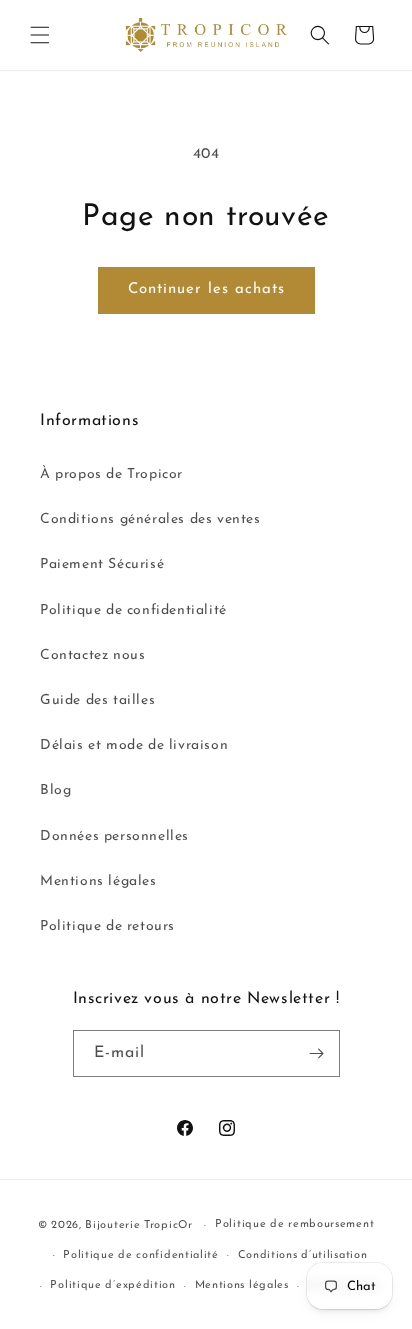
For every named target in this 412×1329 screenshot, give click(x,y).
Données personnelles (114, 836)
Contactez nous (92, 655)
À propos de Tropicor (111, 474)
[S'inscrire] (317, 1053)
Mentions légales (98, 881)
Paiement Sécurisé (102, 564)
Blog (55, 790)
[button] (40, 35)
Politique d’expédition (112, 1285)
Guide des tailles (97, 700)
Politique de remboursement (294, 1224)
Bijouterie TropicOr (138, 1225)
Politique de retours (107, 926)
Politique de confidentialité (133, 610)
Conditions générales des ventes (150, 519)
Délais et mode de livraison (134, 745)
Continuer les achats (206, 289)
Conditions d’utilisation (303, 1255)
